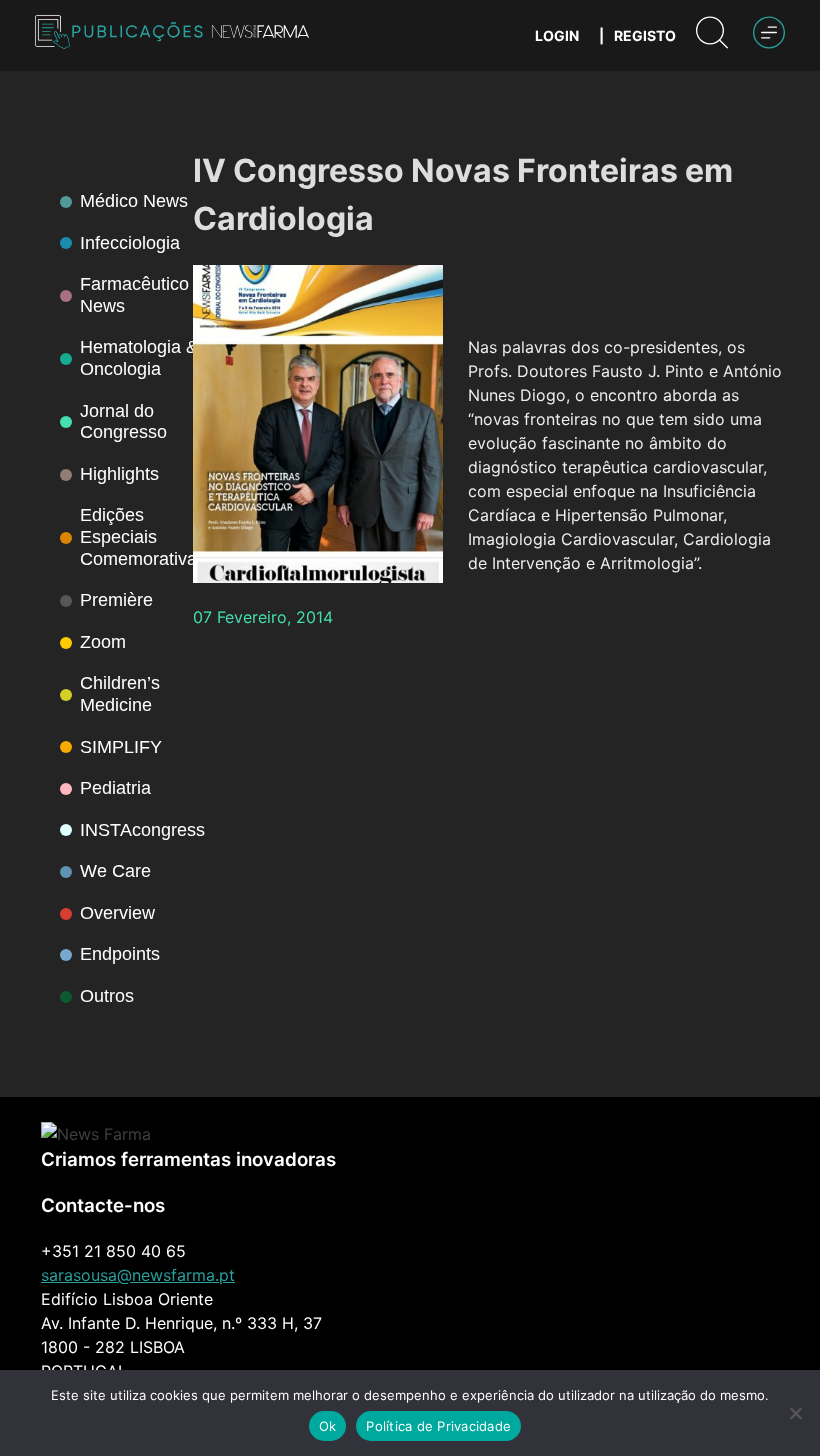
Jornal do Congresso (123, 422)
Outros (107, 996)
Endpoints (120, 954)
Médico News (134, 201)
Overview (117, 913)
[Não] (795, 1413)
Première (116, 600)
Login (557, 35)
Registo (645, 35)
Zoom (103, 642)
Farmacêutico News (134, 295)
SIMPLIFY (121, 747)
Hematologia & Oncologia (139, 358)
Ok (328, 1426)
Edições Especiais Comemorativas (143, 536)
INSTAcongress (142, 830)
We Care (115, 871)
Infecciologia (130, 243)
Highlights (119, 474)
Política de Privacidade (438, 1426)
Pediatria (115, 788)
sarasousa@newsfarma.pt (138, 1275)
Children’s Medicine (120, 694)
